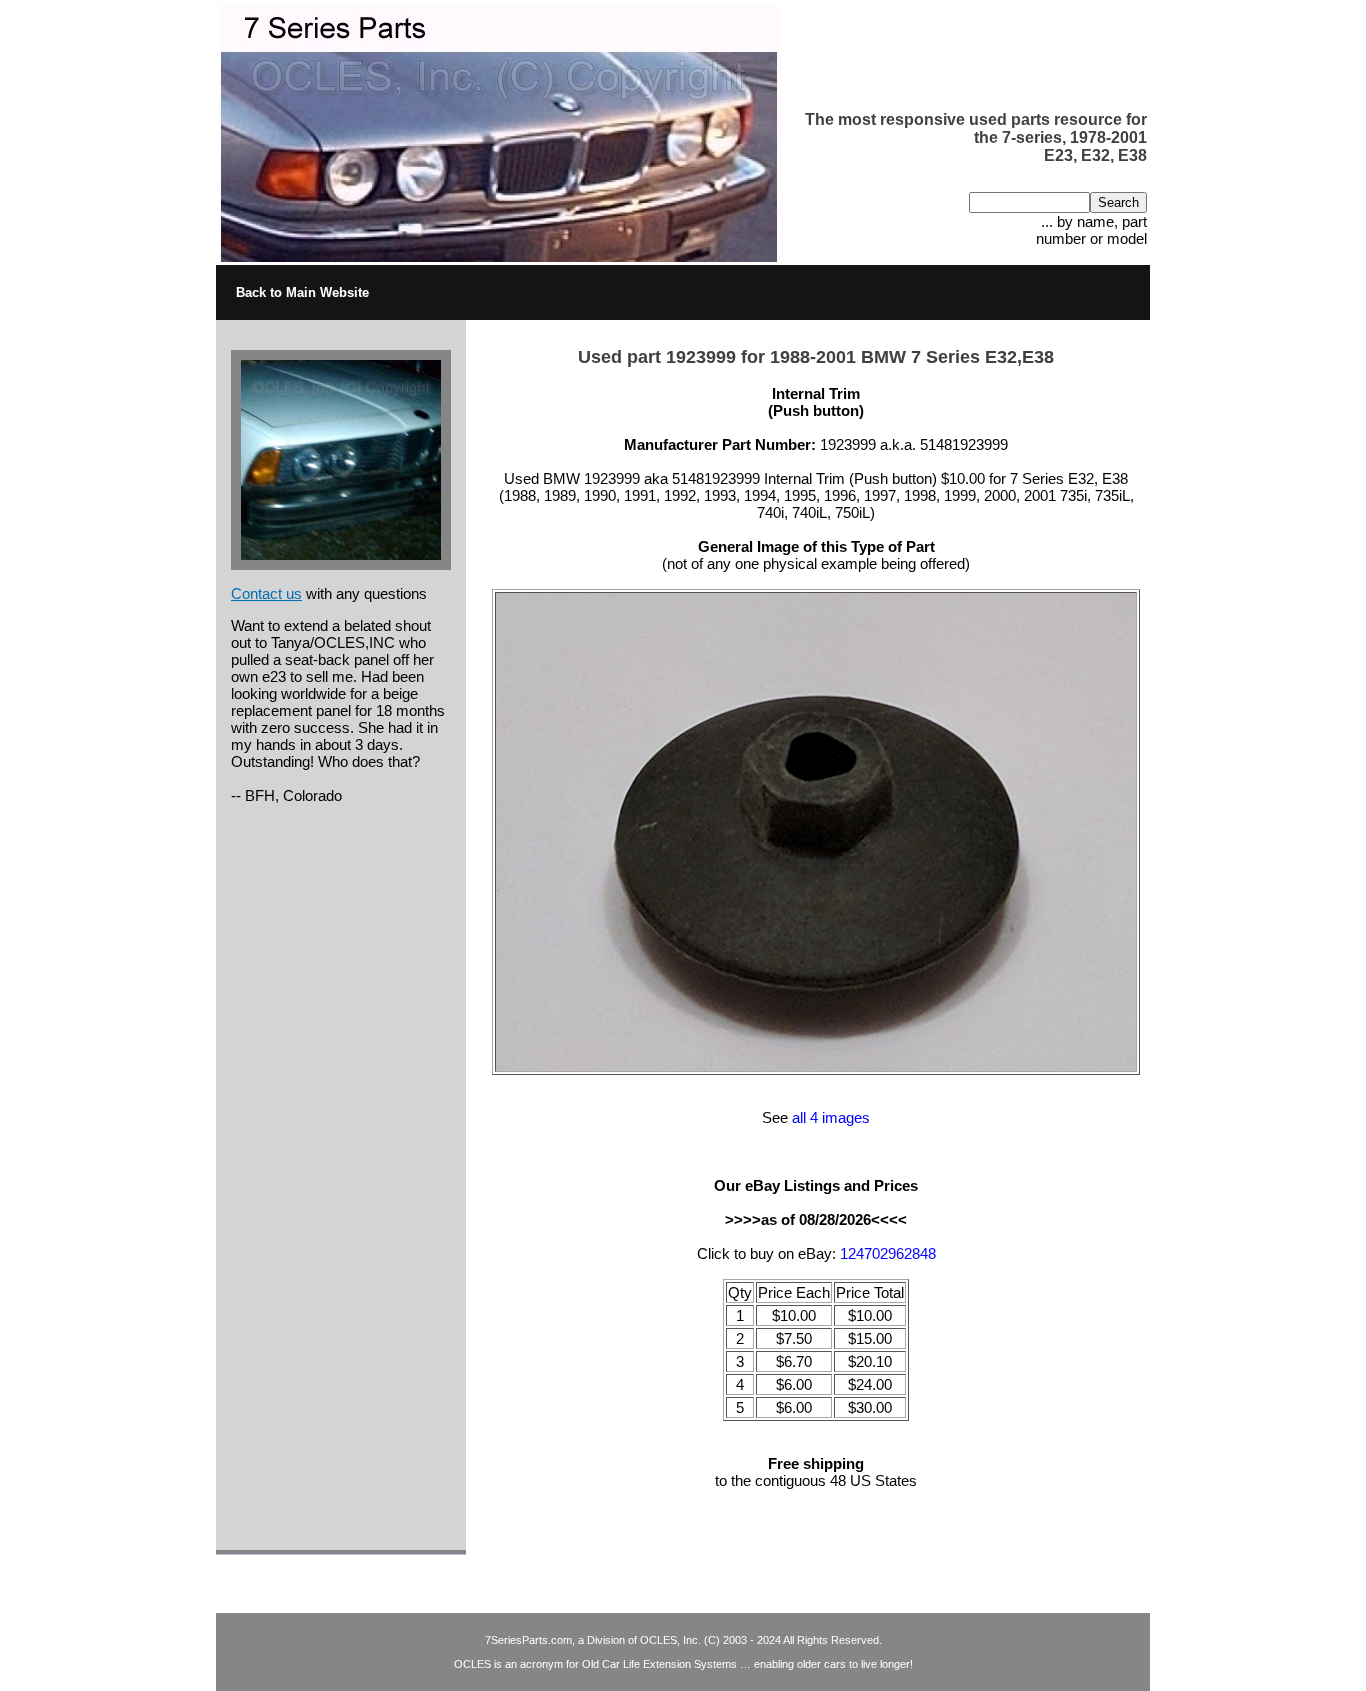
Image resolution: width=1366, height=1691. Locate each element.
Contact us (266, 593)
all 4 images (831, 1117)
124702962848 (888, 1253)
